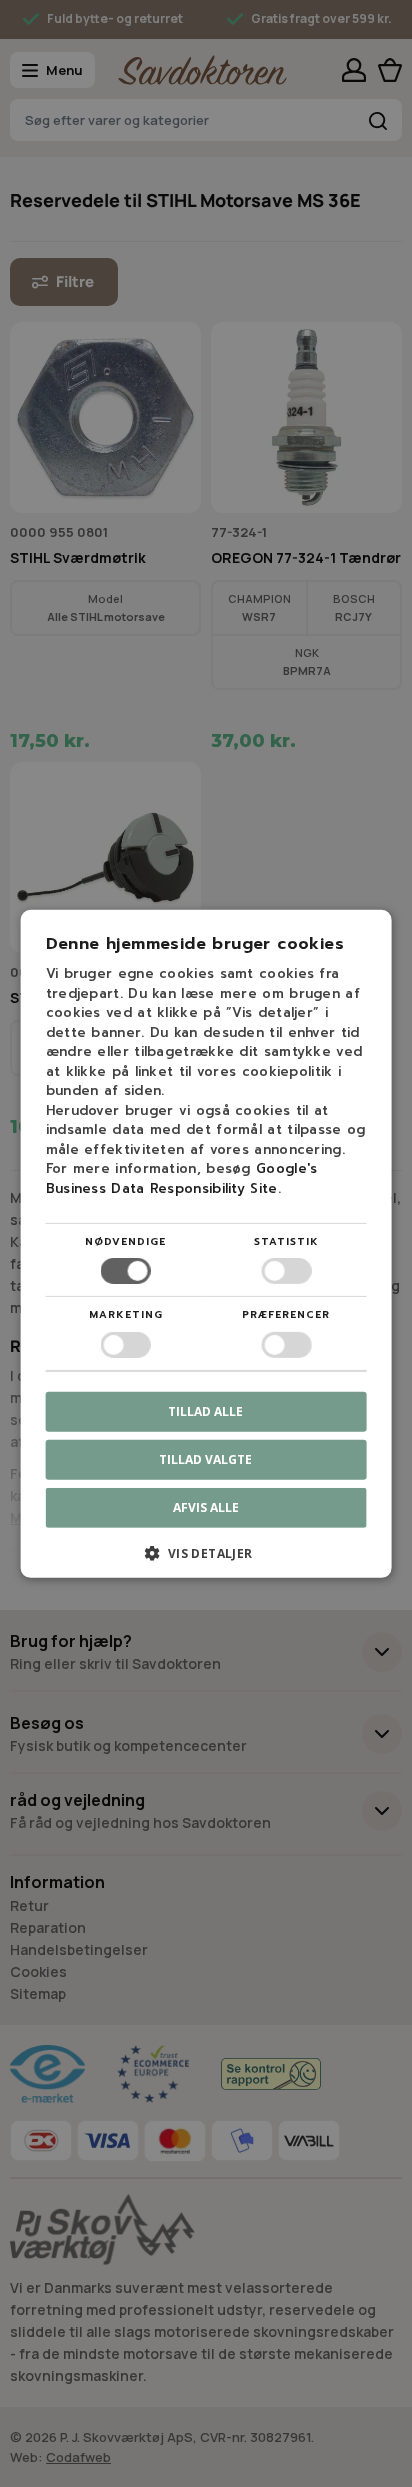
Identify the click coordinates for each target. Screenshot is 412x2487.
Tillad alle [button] (205, 1410)
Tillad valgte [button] (205, 1458)
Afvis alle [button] (206, 1507)
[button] (206, 1560)
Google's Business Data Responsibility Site (182, 1178)
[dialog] (206, 1243)
